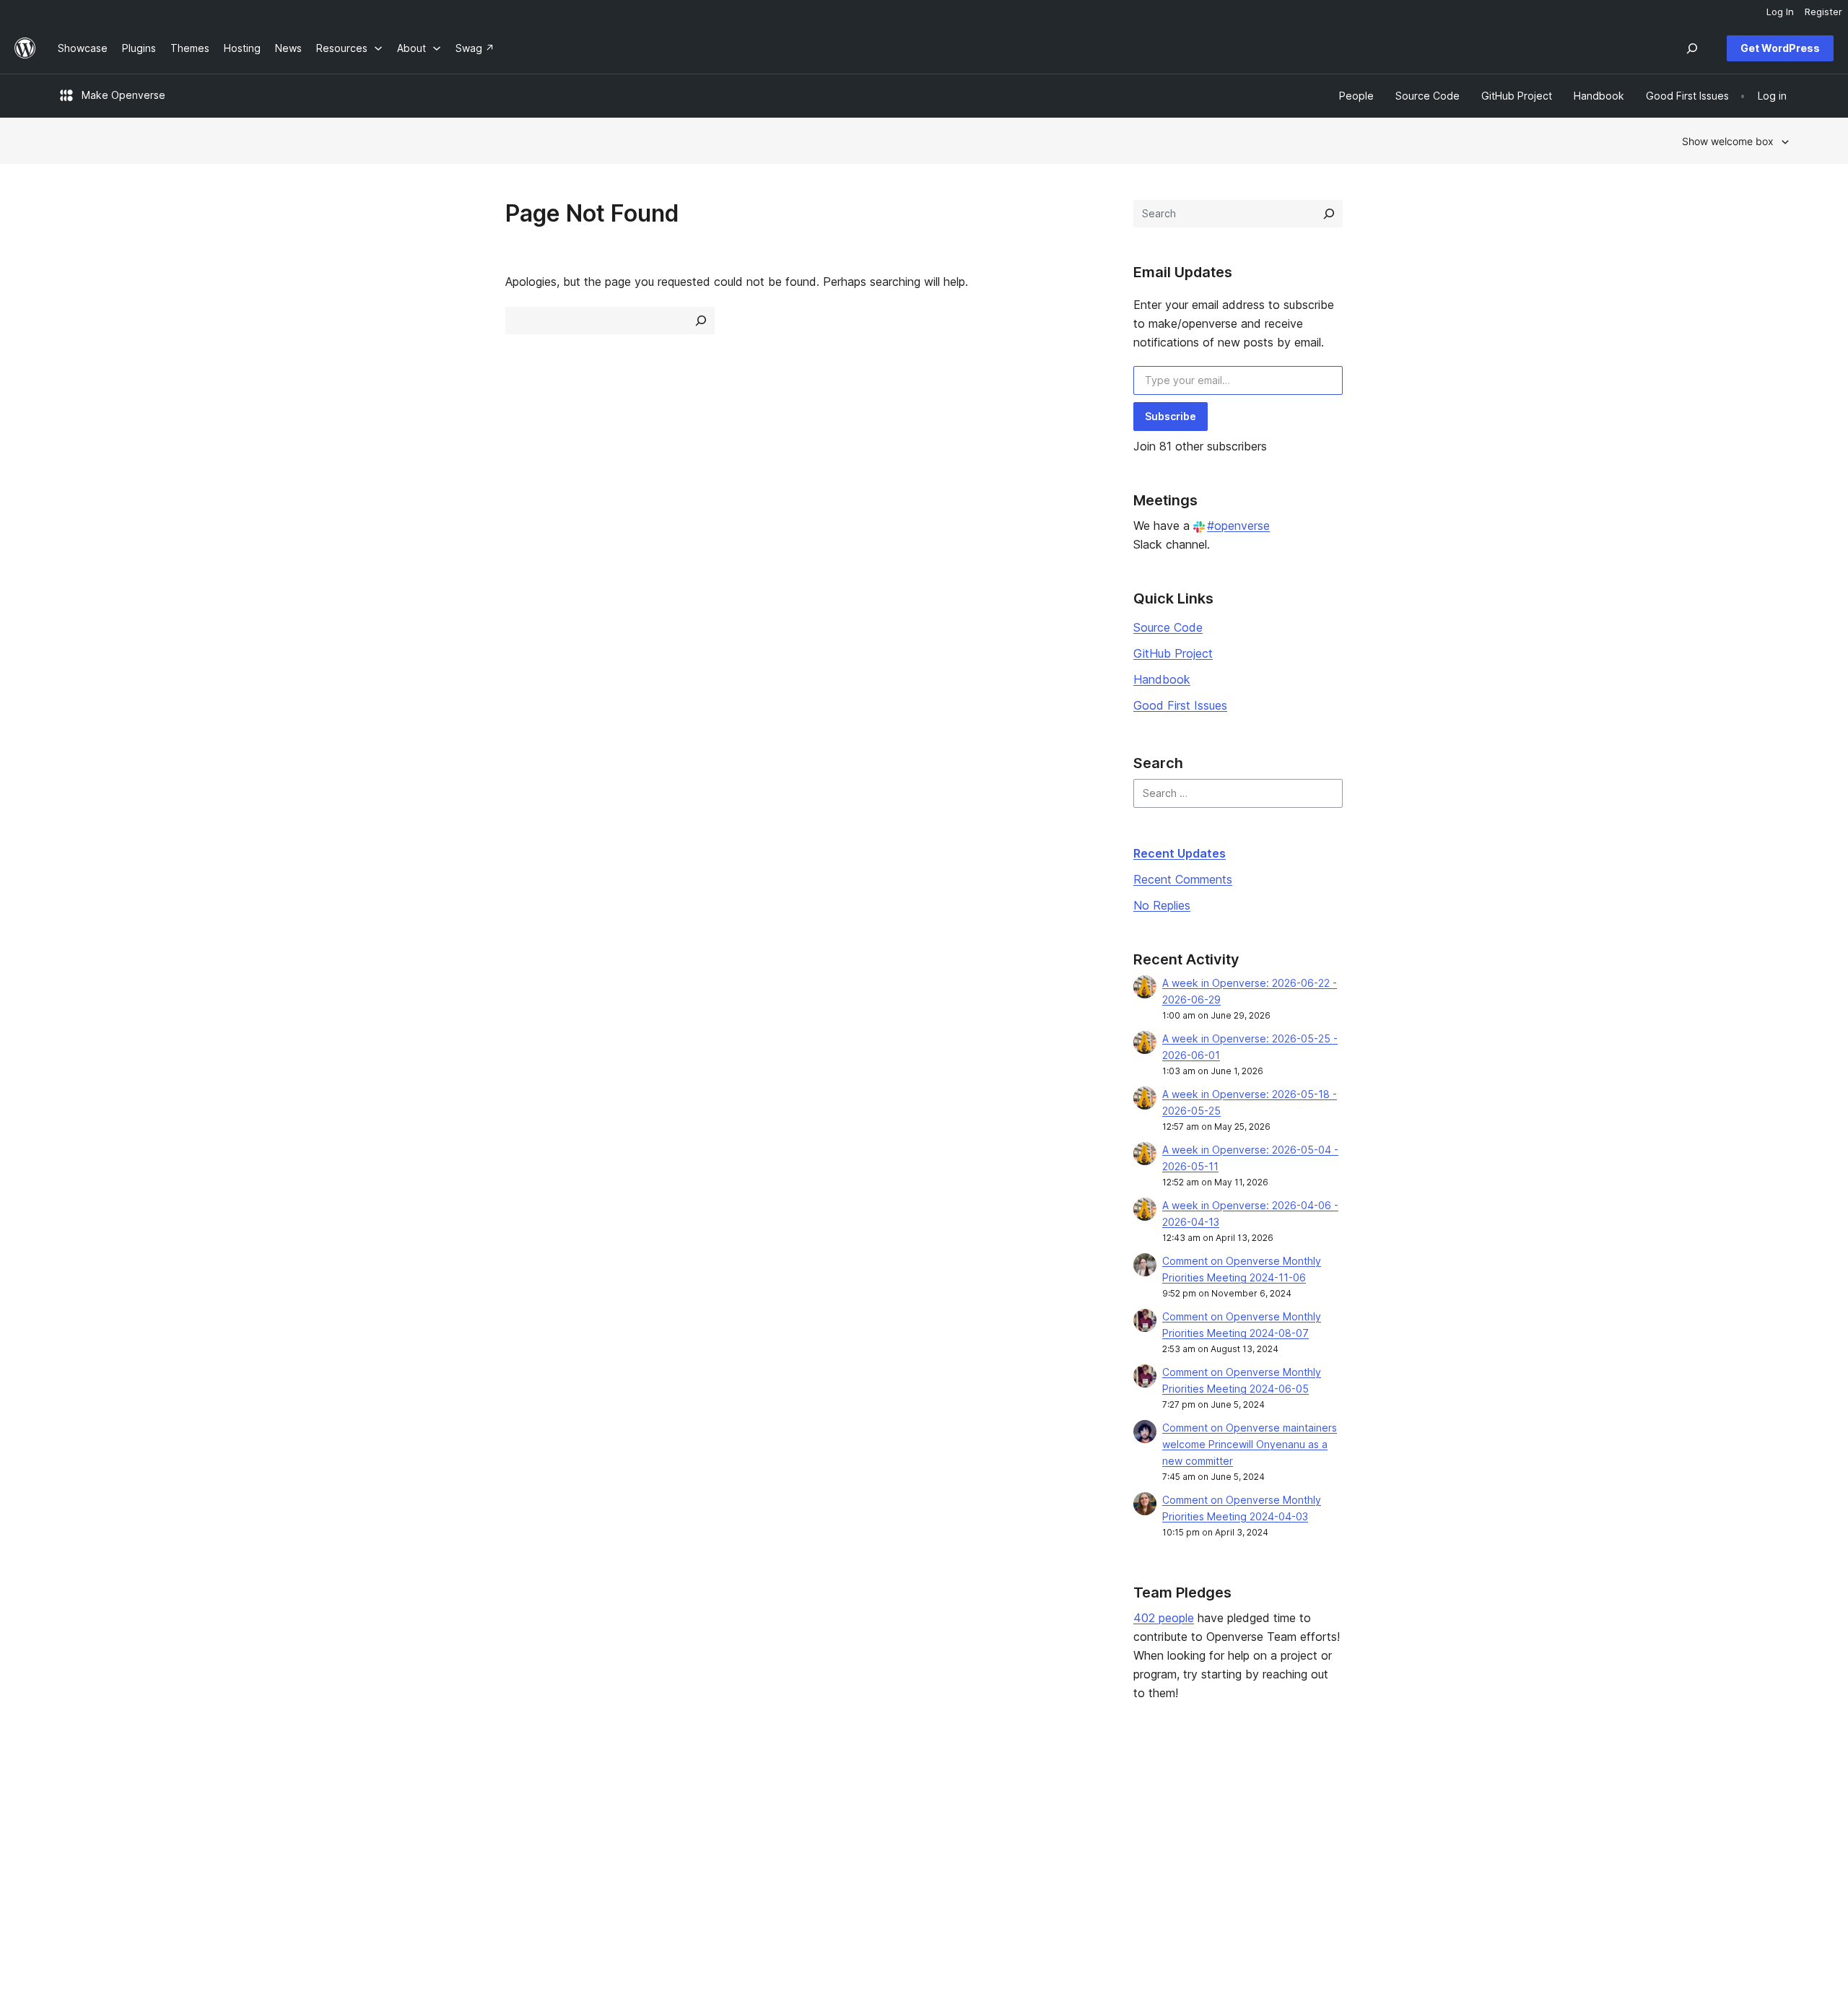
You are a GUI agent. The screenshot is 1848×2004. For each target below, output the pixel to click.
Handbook (1162, 679)
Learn (770, 1797)
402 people (1164, 1618)
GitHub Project (1173, 653)
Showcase (432, 1797)
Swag (1125, 1866)
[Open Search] (1692, 48)
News (71, 1820)
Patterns (427, 1866)
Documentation (793, 1820)
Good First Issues (1180, 705)
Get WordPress (1780, 48)
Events (1122, 1820)
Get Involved (1137, 1797)
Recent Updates (1180, 853)
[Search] (1329, 214)
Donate (1130, 1843)
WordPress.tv (795, 1866)
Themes (427, 1820)
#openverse (1238, 526)
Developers (785, 1843)
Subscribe (1171, 416)
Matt (1472, 1820)
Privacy (75, 1866)
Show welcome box (1728, 141)
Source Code (1168, 627)
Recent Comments (1183, 879)
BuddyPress (1490, 1866)
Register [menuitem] (1823, 12)
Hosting (76, 1843)
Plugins (424, 1843)
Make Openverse (123, 95)
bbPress (1481, 1843)
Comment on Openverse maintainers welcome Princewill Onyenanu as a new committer (1250, 1444)
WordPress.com (1499, 1797)
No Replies (1162, 905)
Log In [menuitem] (1780, 12)
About (72, 1797)
